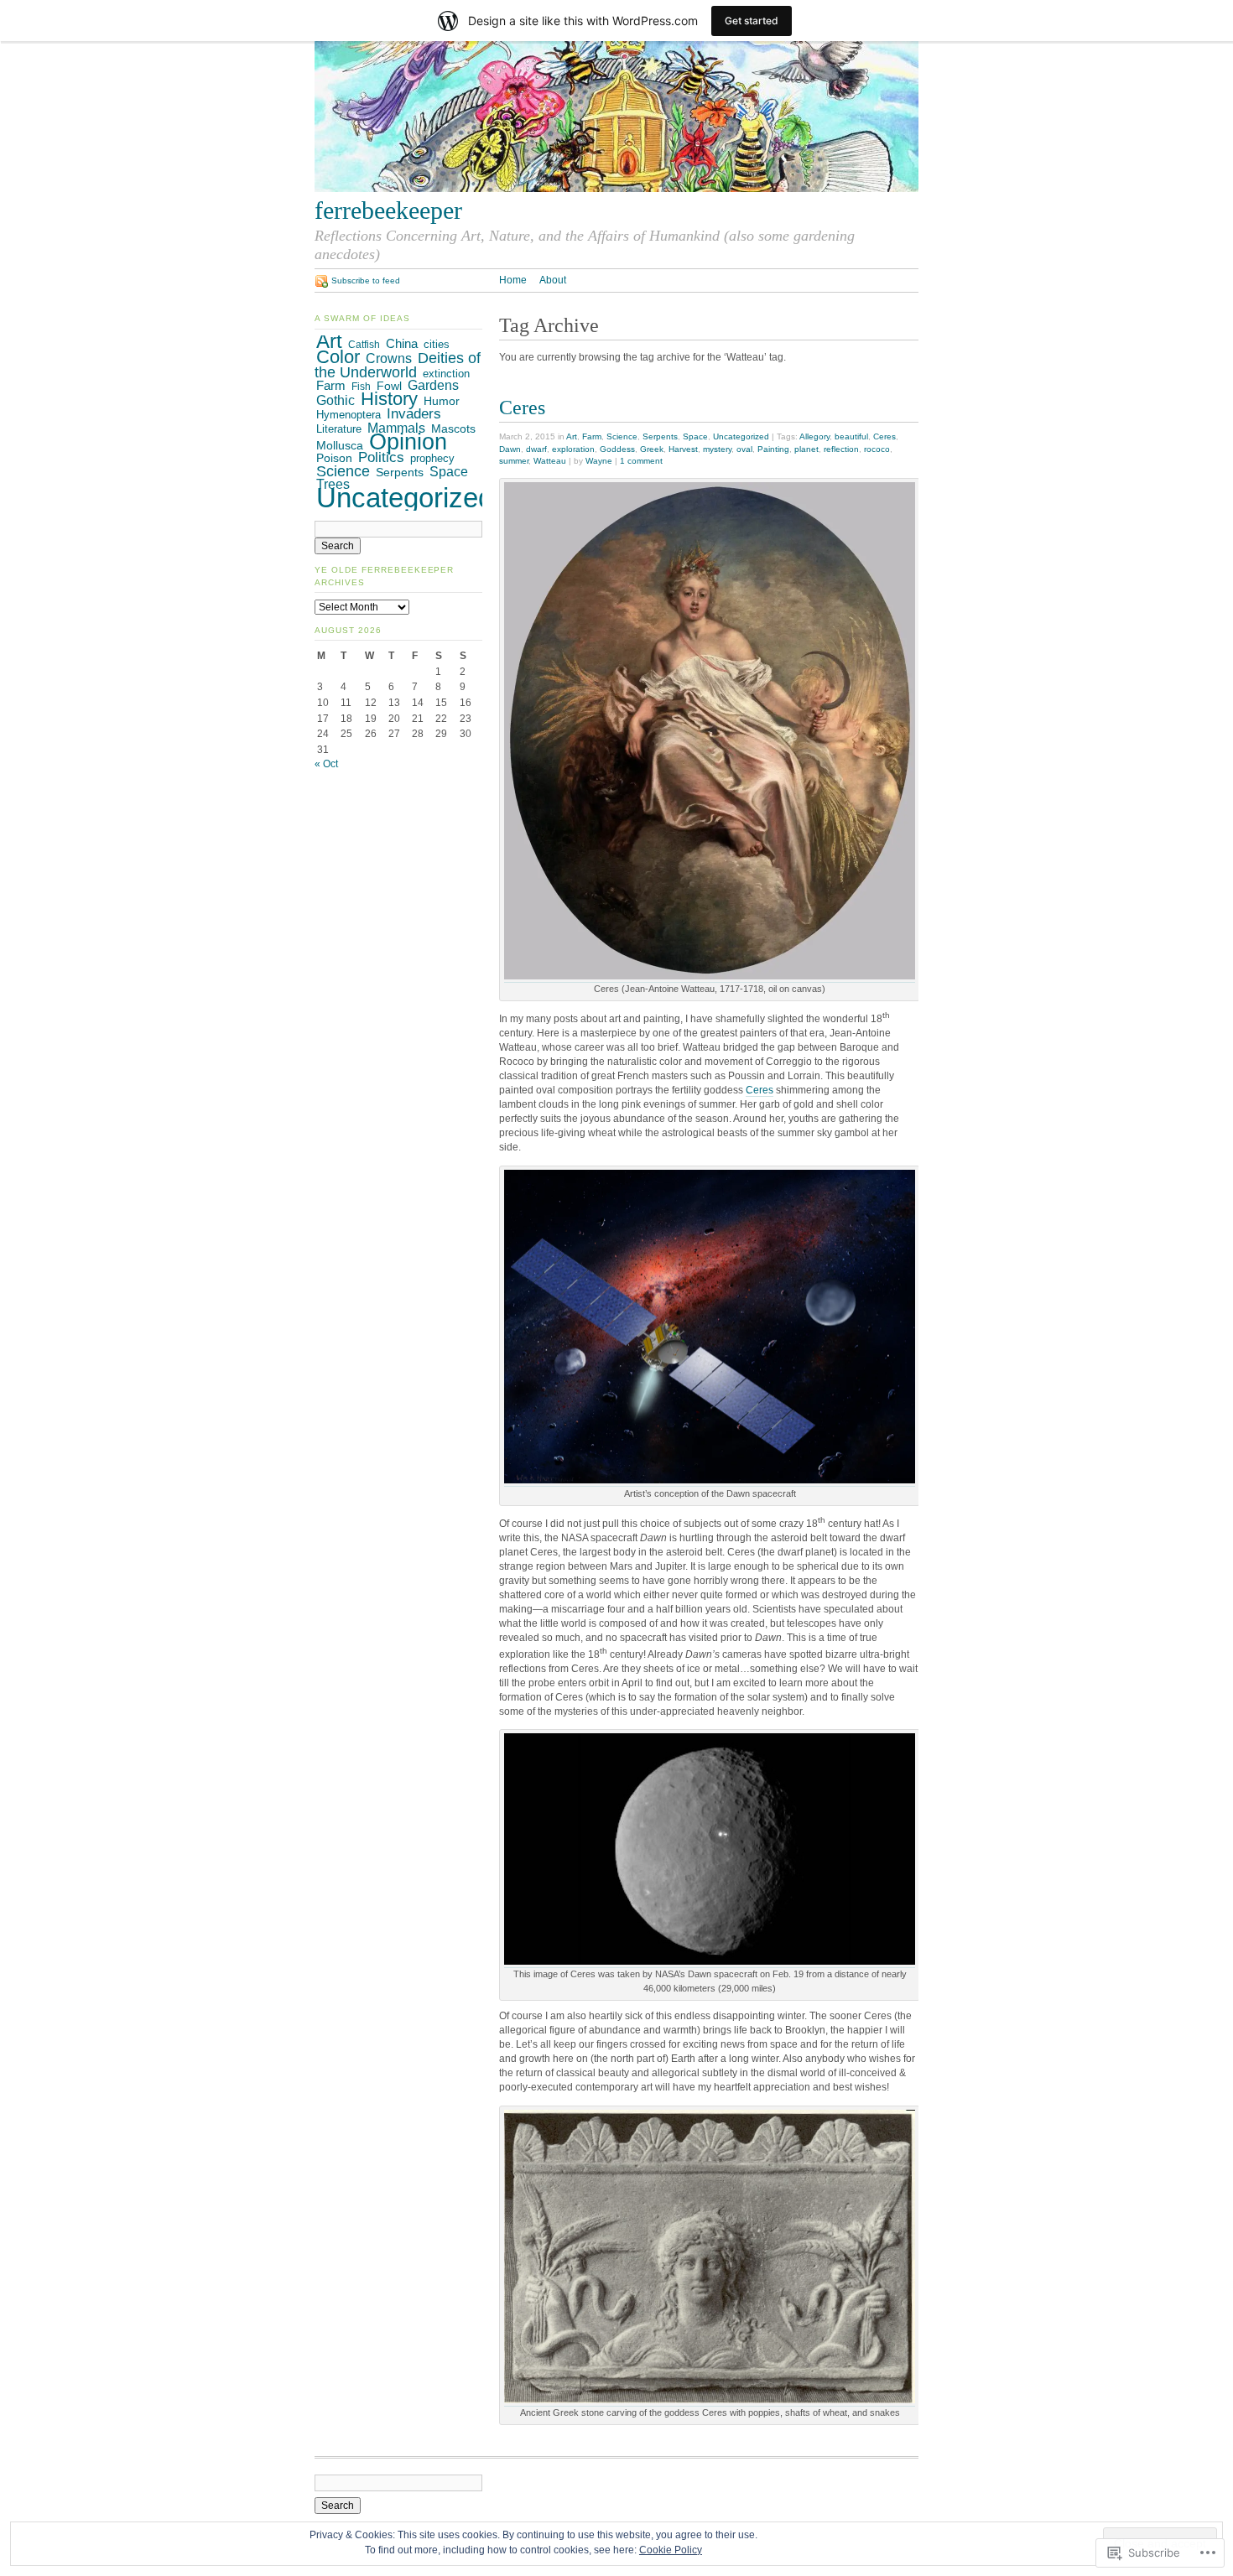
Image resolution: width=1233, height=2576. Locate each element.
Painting (773, 449)
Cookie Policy (671, 2550)
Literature (339, 429)
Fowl (389, 386)
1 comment (641, 461)
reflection (841, 449)
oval (744, 449)
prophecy (432, 458)
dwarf (536, 449)
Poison (334, 458)
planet (806, 449)
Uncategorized (741, 436)
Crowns (389, 358)
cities (437, 345)
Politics (381, 457)
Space (695, 436)
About (553, 280)
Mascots (453, 429)
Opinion (408, 442)
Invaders (414, 413)
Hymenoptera (349, 415)
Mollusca (340, 445)
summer (514, 461)
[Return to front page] (616, 189)
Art (572, 436)
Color (338, 357)
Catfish (364, 345)
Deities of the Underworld (398, 365)
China (402, 343)
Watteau (550, 461)
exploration (573, 449)
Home (513, 280)
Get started (752, 21)
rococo (877, 449)
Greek (652, 449)
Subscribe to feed (366, 280)
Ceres (522, 407)
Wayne (599, 461)
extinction (446, 374)
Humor (442, 401)
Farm (592, 436)
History (389, 399)
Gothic (336, 400)
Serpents (660, 436)
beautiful (851, 436)
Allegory (814, 436)
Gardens (433, 385)
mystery (717, 449)
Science (622, 436)
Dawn (510, 449)
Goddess (617, 449)
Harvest (683, 449)
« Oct (326, 764)
